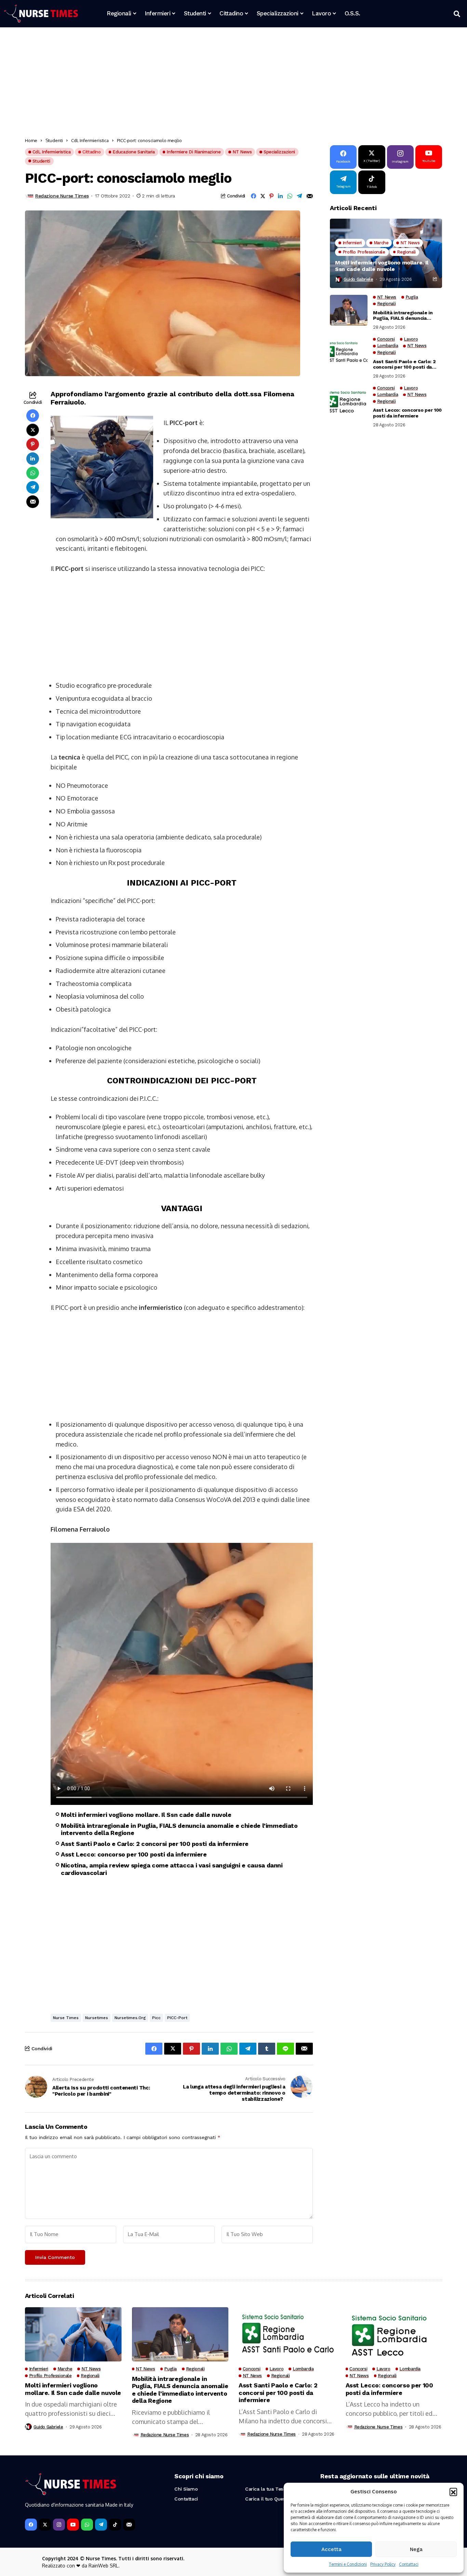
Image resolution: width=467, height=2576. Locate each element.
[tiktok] (115, 2525)
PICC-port (177, 2018)
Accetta (331, 2549)
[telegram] (101, 2525)
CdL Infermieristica (90, 140)
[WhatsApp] (87, 2525)
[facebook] (31, 2525)
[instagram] (59, 2525)
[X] (45, 2525)
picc (156, 2018)
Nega (416, 2549)
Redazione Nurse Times (62, 196)
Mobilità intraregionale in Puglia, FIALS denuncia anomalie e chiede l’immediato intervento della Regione (179, 1829)
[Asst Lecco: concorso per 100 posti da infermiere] (349, 401)
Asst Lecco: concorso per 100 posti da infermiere (134, 1854)
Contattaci (409, 2564)
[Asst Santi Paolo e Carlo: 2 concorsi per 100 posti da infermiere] (349, 352)
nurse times (66, 2018)
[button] (453, 2492)
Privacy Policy (383, 2564)
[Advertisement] (230, 84)
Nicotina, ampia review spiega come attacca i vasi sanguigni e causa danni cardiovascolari (172, 1869)
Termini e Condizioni (348, 2564)
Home (31, 140)
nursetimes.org (130, 2018)
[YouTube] (73, 2525)
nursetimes (97, 2018)
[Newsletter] (129, 2525)
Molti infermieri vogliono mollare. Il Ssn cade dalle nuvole (146, 1815)
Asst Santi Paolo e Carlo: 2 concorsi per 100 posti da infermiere (155, 1844)
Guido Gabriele (358, 279)
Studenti (54, 140)
